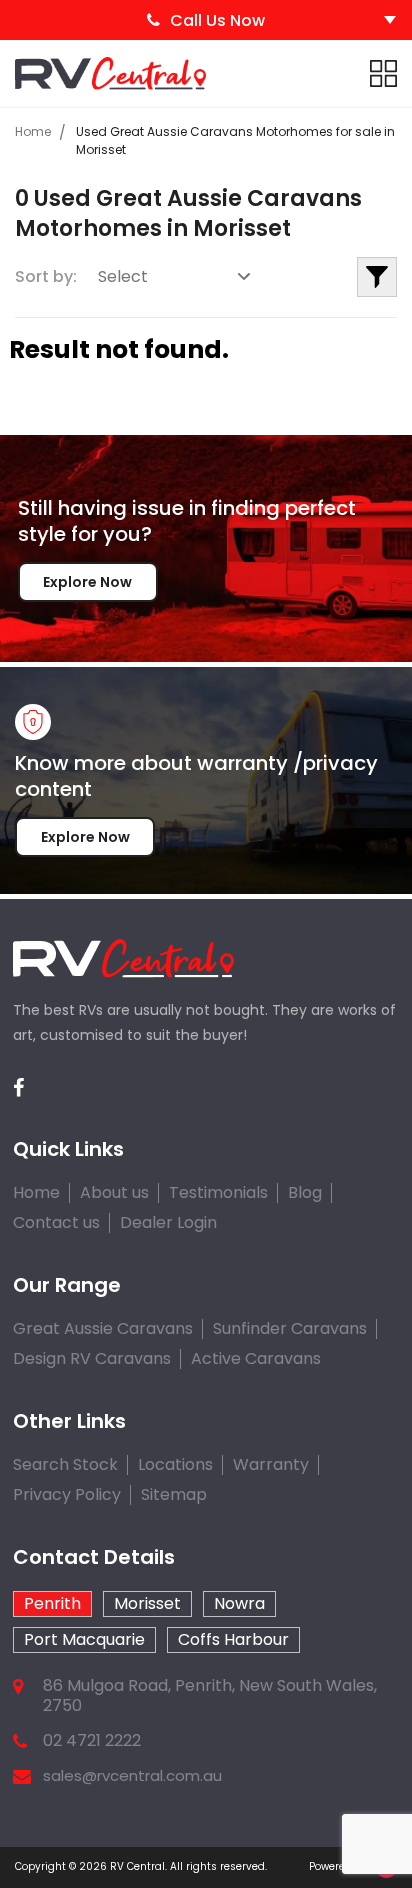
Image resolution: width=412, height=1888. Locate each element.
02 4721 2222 (92, 1741)
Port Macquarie (84, 1639)
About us (114, 1192)
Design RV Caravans (92, 1358)
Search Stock (65, 1464)
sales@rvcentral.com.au (132, 1776)
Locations (175, 1464)
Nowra (239, 1603)
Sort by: (46, 276)
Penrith (52, 1603)
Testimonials (218, 1192)
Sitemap (174, 1494)
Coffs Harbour (233, 1639)
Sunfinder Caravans (290, 1328)
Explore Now (87, 582)
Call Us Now (217, 20)
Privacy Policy (67, 1494)
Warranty (271, 1464)
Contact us (56, 1222)
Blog (305, 1192)
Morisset (147, 1603)
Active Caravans (256, 1358)
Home (33, 131)
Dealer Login (168, 1222)
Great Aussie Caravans (103, 1328)
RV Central (137, 1866)
